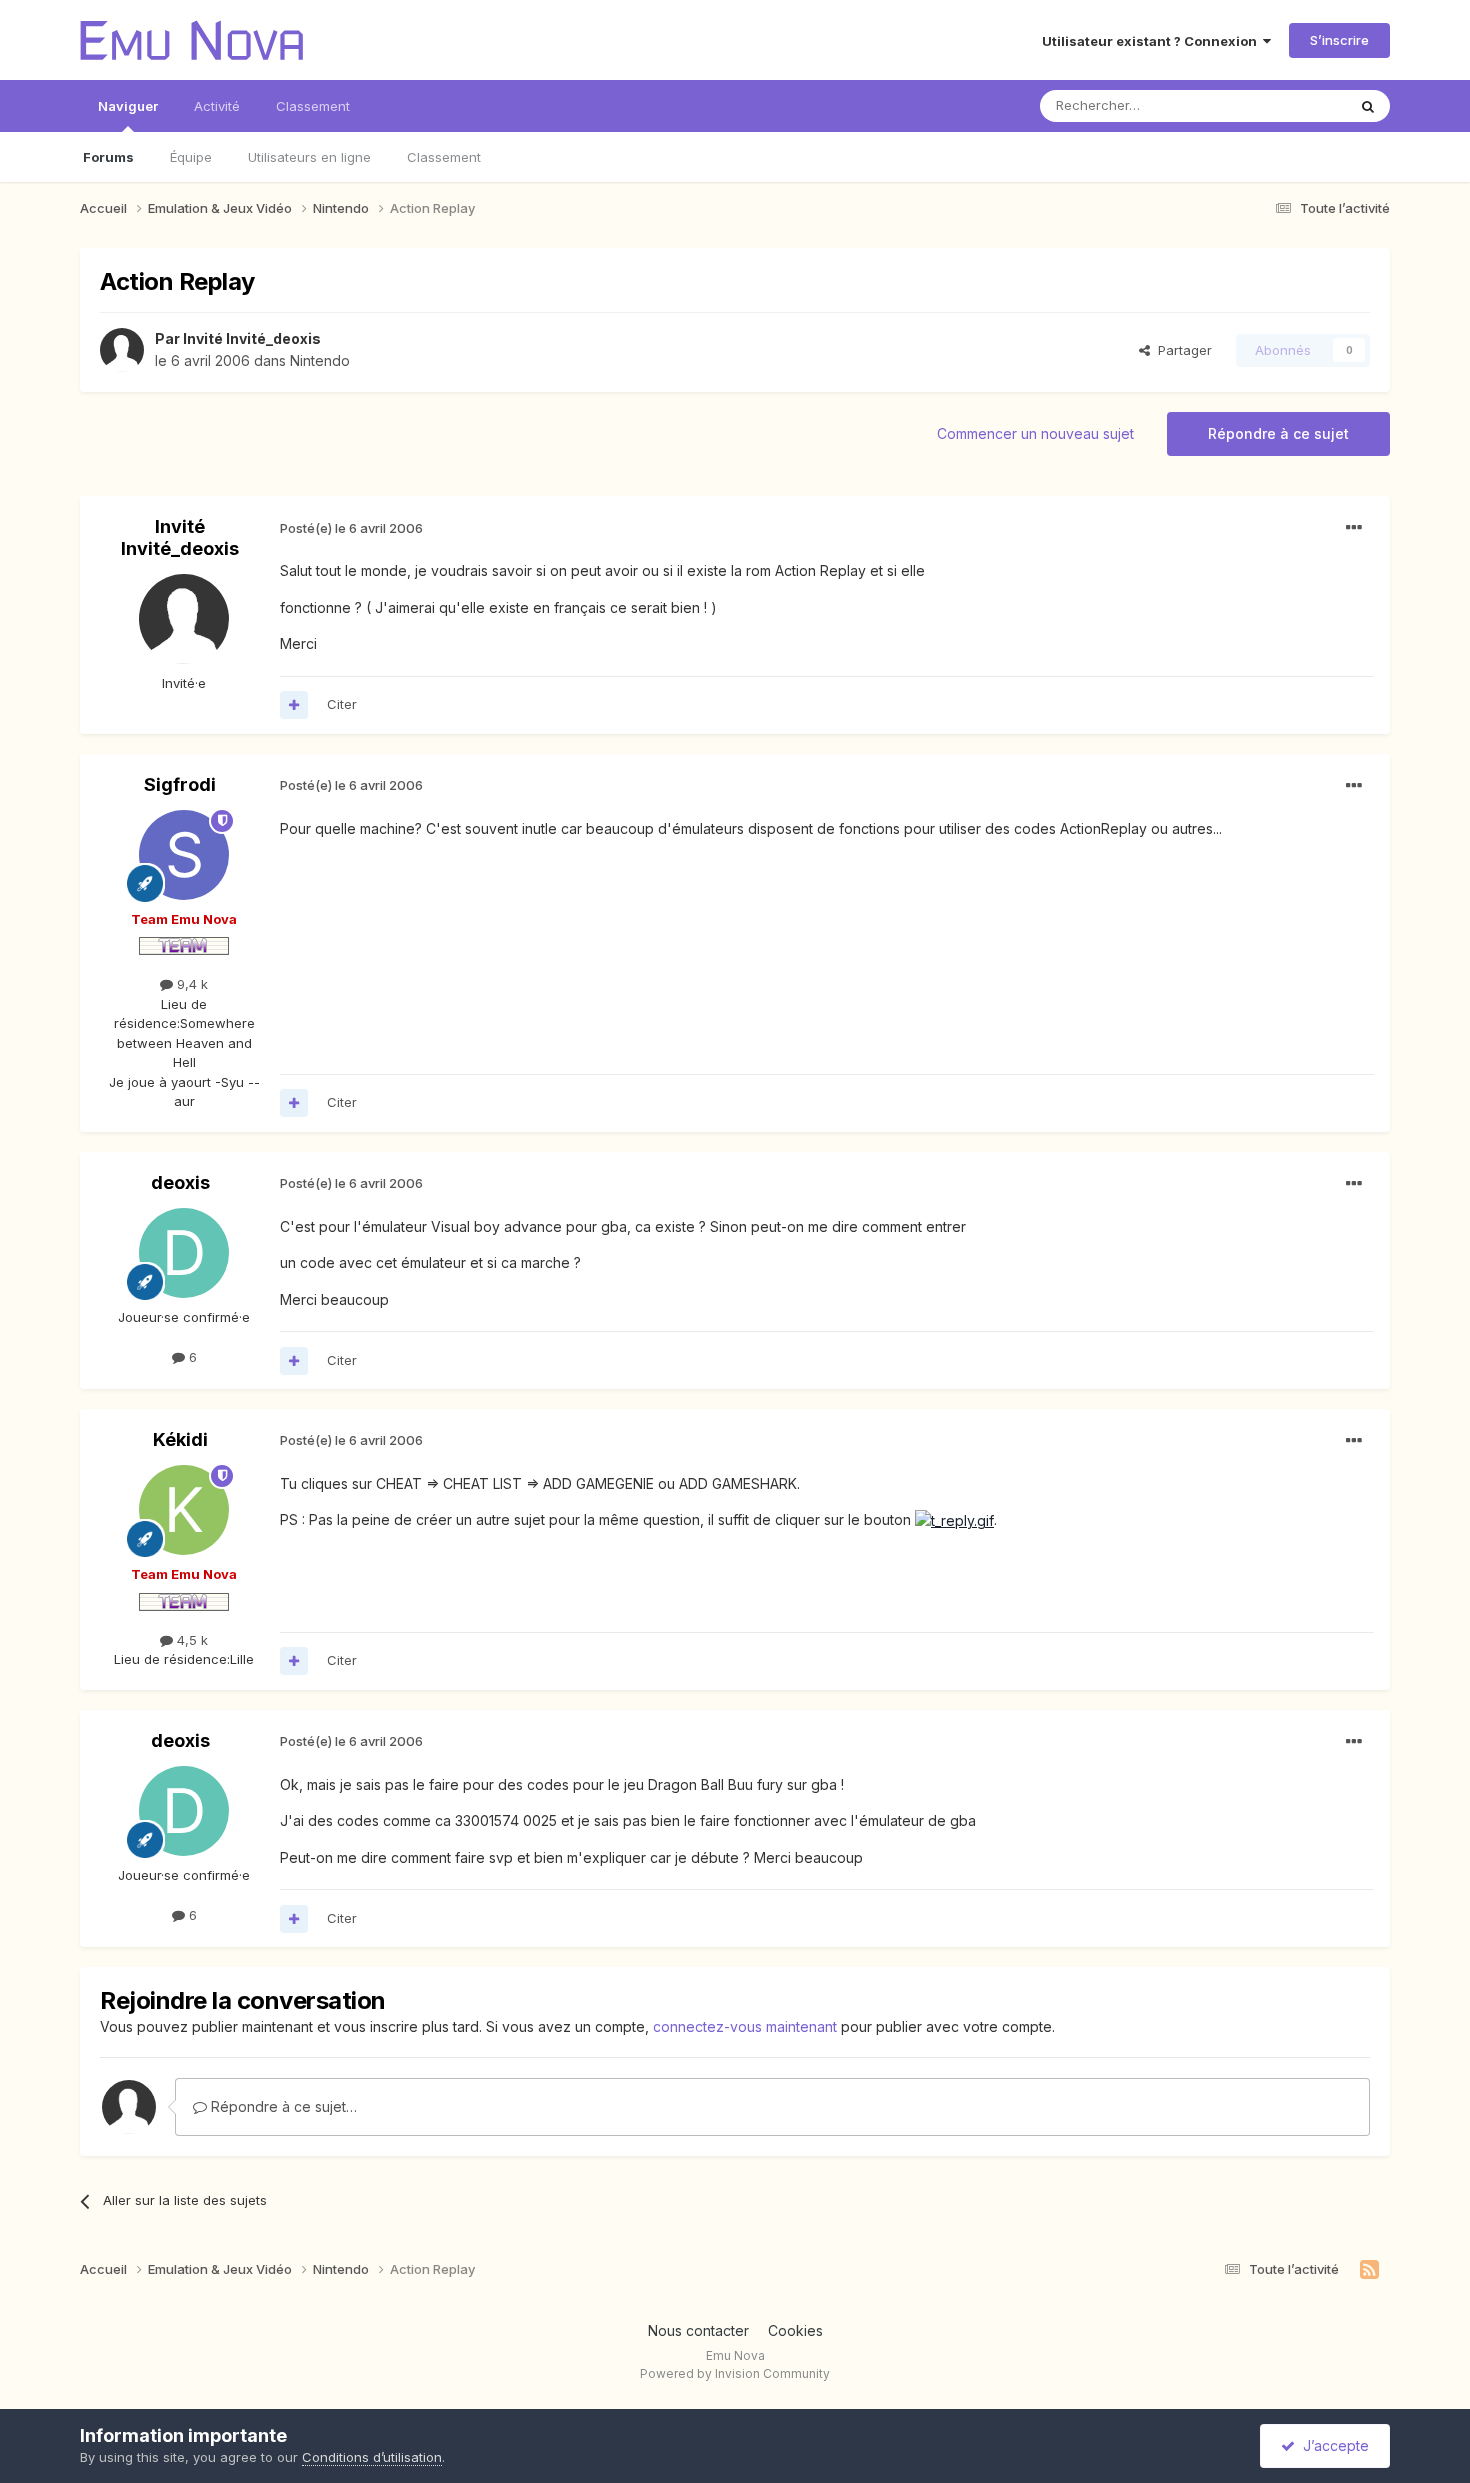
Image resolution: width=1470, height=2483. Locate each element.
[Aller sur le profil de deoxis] (184, 1253)
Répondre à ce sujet (1278, 433)
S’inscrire (1339, 40)
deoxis (180, 1182)
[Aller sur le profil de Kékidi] (184, 1510)
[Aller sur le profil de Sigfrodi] (184, 855)
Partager (1181, 350)
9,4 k (190, 984)
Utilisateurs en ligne (309, 157)
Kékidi (180, 1439)
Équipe (191, 157)
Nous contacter (698, 2330)
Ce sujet (1294, 105)
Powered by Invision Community (735, 2373)
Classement (444, 157)
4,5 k (190, 1640)
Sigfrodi (180, 784)
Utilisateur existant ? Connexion (1152, 41)
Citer (342, 704)
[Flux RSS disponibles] (1369, 2270)
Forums (108, 157)
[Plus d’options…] (1354, 528)
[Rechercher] (1368, 106)
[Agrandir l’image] (954, 1519)
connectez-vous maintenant (745, 2026)
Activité (217, 106)
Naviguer (128, 106)
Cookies (795, 2330)
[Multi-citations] (294, 705)
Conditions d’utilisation (372, 2457)
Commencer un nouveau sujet (1035, 433)
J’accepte (1332, 2445)
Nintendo (320, 360)
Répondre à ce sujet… (282, 2106)
